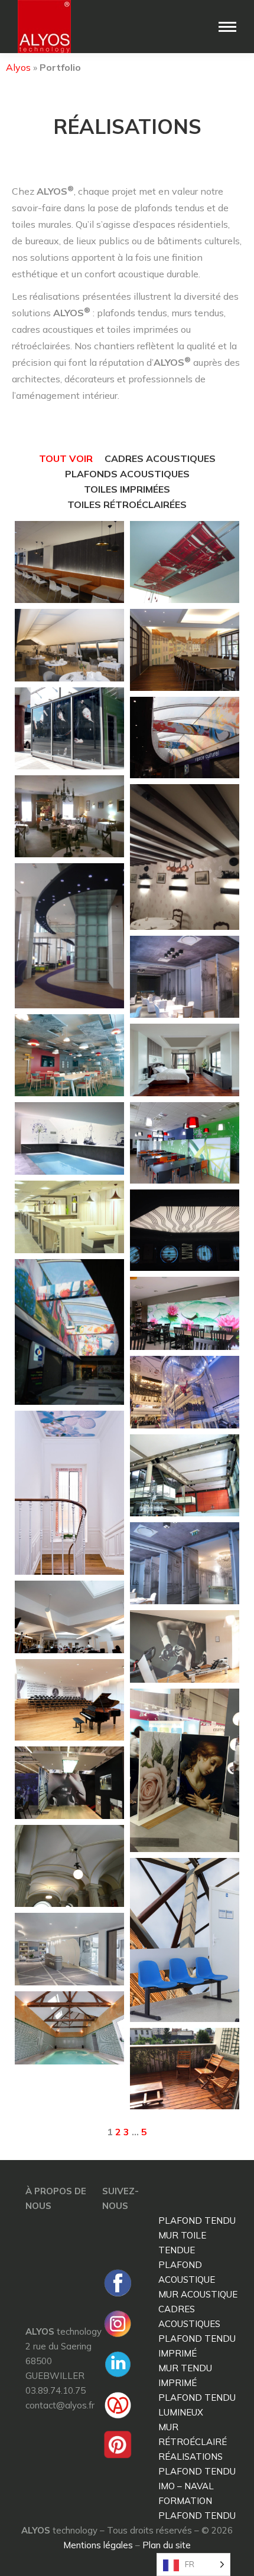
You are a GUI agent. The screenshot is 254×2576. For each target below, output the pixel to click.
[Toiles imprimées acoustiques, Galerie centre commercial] (185, 738)
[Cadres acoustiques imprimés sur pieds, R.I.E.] (185, 1143)
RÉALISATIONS (190, 2457)
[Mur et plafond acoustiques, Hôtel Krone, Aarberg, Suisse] (185, 650)
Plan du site (167, 2545)
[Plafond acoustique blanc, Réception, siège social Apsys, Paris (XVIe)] (69, 1949)
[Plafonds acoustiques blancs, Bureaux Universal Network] (69, 1617)
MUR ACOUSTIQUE (198, 2294)
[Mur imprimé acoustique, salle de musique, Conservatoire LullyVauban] (69, 1700)
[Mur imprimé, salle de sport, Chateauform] (185, 1646)
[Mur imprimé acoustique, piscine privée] (69, 1138)
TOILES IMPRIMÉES (127, 489)
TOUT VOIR (66, 458)
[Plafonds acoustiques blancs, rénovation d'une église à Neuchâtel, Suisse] (69, 1866)
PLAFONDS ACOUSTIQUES (127, 474)
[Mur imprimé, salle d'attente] (185, 1940)
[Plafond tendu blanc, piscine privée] (69, 2028)
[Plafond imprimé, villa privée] (69, 1493)
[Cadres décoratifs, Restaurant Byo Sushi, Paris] (69, 728)
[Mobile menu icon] (227, 27)
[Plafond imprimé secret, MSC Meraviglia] (185, 1230)
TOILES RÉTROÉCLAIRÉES (127, 504)
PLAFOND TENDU (197, 2221)
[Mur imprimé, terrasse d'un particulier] (185, 2069)
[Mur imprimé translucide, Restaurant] (185, 1313)
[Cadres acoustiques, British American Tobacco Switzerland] (69, 1055)
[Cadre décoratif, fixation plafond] (185, 562)
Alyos (18, 67)
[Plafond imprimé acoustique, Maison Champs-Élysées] (185, 977)
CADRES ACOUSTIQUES (160, 458)
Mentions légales (98, 2545)
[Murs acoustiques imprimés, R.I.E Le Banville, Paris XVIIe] (69, 562)
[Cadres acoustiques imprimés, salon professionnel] (69, 1783)
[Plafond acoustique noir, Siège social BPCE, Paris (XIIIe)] (69, 936)
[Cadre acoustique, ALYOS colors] (185, 1060)
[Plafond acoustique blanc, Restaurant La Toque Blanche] (69, 816)
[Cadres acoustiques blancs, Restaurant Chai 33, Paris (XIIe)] (185, 1475)
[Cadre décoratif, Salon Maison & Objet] (185, 1770)
